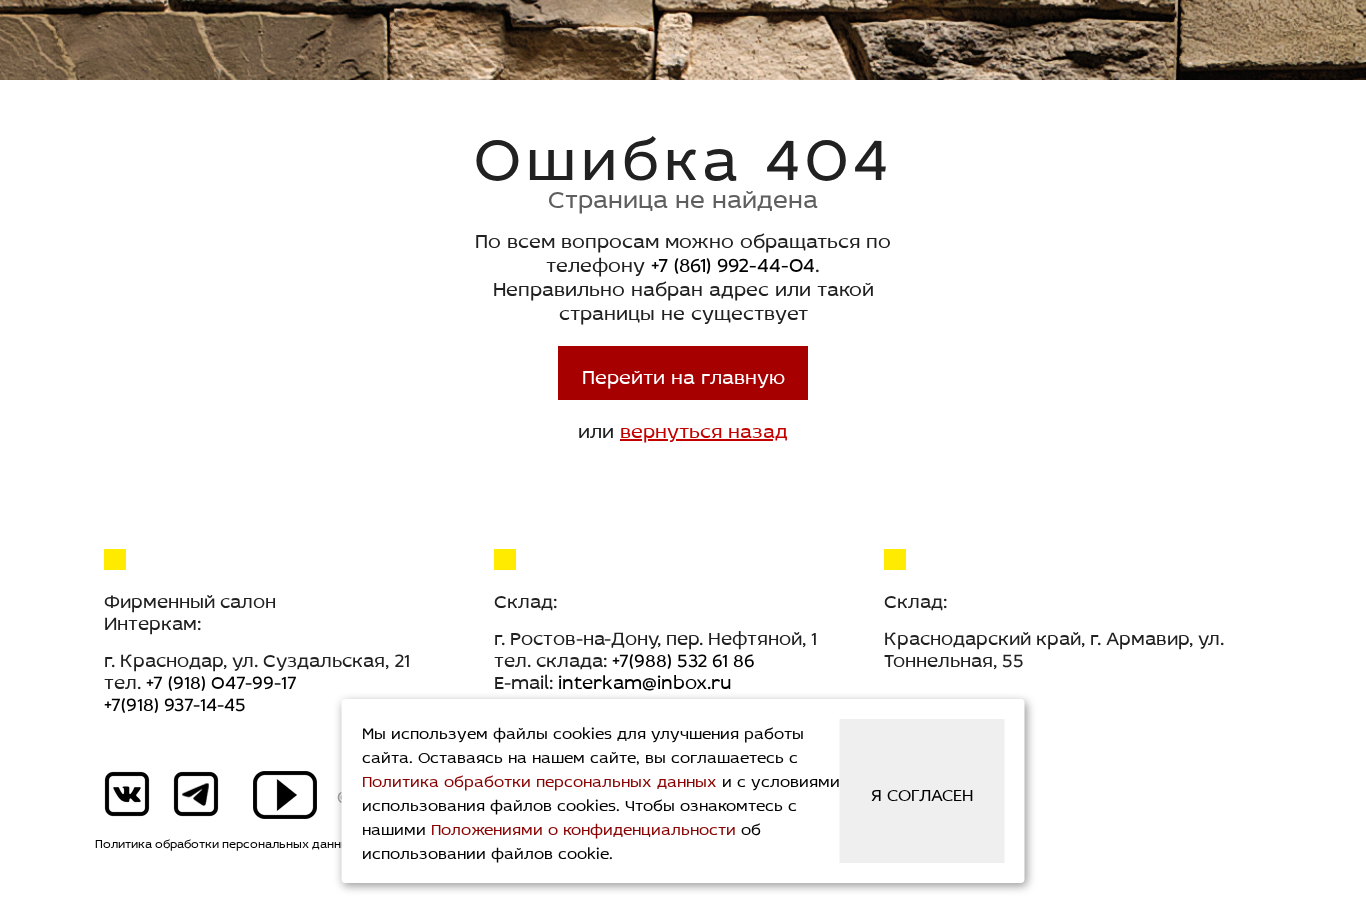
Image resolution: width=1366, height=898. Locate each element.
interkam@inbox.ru (644, 679)
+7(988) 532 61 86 (683, 657)
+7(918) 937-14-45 (175, 701)
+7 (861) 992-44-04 (733, 261)
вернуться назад (704, 427)
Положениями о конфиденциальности (583, 827)
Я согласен (922, 792)
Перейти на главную (683, 373)
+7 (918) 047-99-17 (221, 679)
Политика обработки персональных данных (226, 842)
